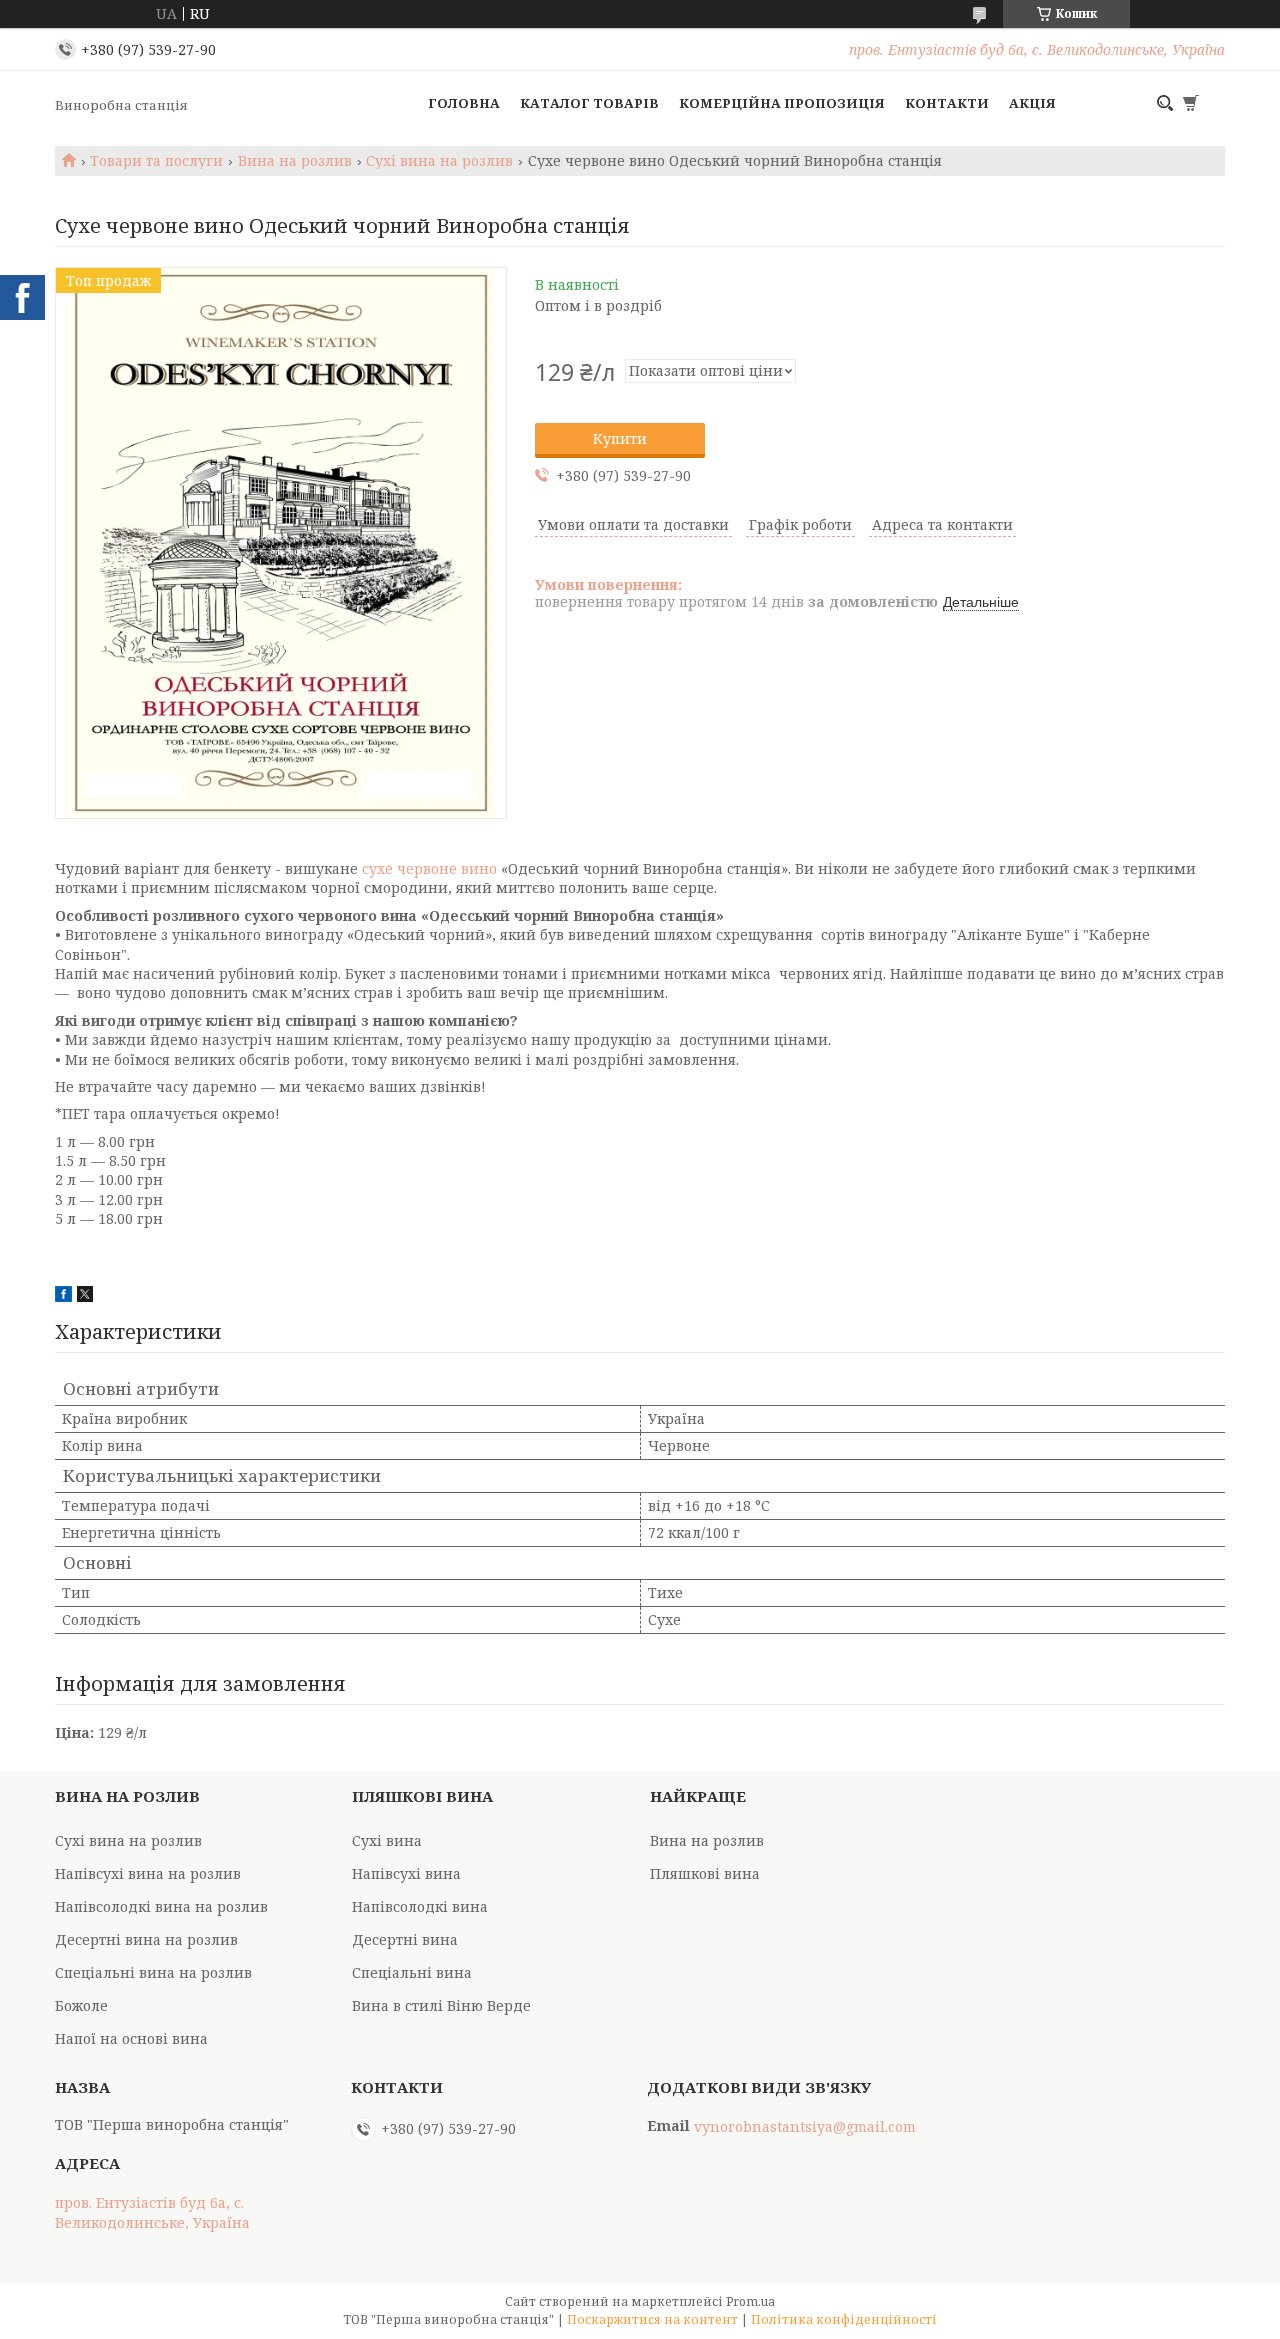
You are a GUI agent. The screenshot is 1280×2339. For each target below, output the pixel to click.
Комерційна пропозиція (782, 103)
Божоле (81, 2005)
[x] (85, 1296)
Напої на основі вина (131, 2038)
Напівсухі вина (406, 1873)
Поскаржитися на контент (652, 2319)
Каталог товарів (589, 103)
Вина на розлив (295, 161)
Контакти (947, 103)
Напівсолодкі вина (420, 1906)
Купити (620, 438)
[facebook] (63, 1296)
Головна (464, 103)
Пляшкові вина (705, 1873)
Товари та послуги (156, 161)
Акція (1032, 103)
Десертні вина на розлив (146, 1939)
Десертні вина (405, 1939)
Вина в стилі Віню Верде (441, 2005)
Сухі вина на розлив (439, 161)
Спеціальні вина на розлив (153, 1972)
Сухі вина (387, 1840)
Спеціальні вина (412, 1972)
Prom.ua (750, 2301)
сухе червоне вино (429, 868)
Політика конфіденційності (844, 2319)
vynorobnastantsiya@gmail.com (805, 2127)
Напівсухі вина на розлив (148, 1873)
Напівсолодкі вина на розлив (161, 1906)
